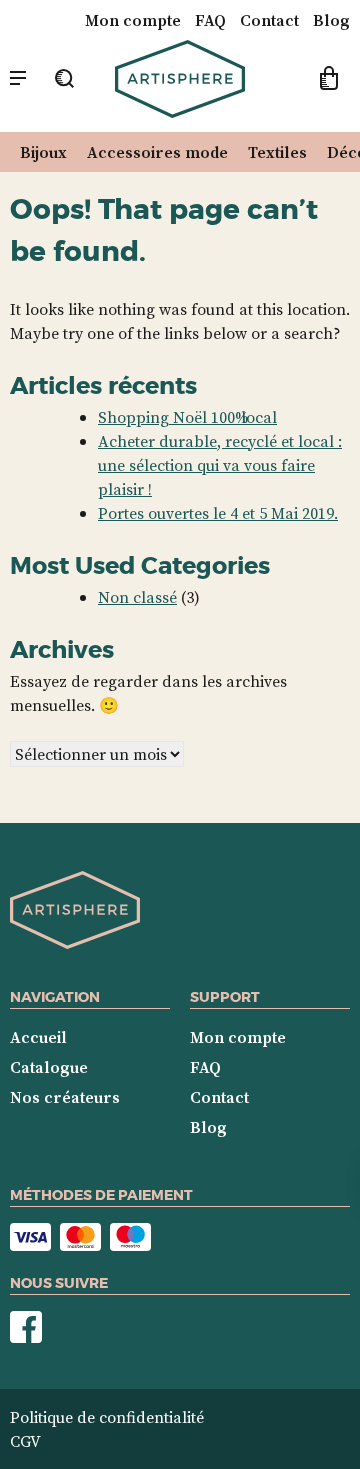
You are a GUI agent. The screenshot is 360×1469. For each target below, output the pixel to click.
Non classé (137, 597)
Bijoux (43, 152)
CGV (25, 1441)
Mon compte (133, 20)
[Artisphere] (75, 943)
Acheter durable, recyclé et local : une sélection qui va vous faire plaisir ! (220, 465)
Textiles (277, 152)
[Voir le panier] (329, 81)
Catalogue (49, 1067)
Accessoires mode (157, 152)
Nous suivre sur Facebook (26, 1327)
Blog (331, 20)
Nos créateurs (65, 1097)
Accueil (38, 1037)
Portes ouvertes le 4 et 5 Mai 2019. (218, 513)
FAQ (210, 20)
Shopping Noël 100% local (187, 417)
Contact (269, 20)
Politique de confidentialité (107, 1417)
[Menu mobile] (18, 79)
